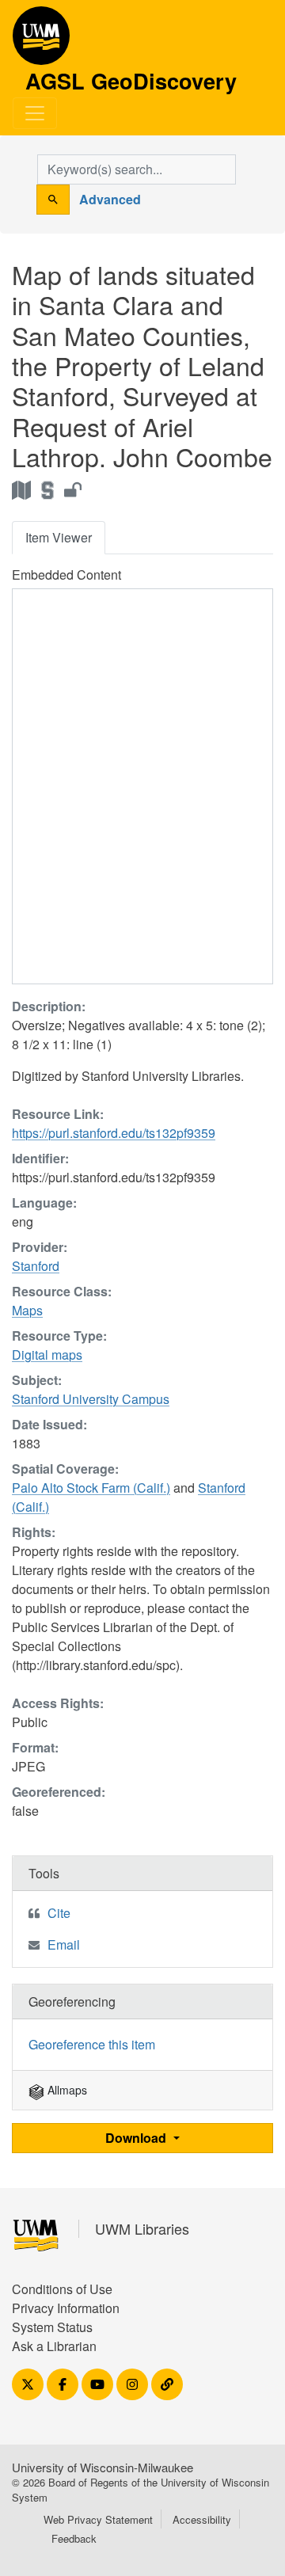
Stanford (36, 1266)
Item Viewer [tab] (59, 537)
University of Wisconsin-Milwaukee (103, 2467)
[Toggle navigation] (35, 113)
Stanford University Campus (91, 1399)
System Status (52, 2327)
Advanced (110, 199)
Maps (27, 1310)
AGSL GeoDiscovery (41, 41)
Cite (59, 1913)
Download (137, 2138)
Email (64, 1944)
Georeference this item (92, 2044)
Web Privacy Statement (98, 2519)
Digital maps (47, 1355)
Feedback (74, 2538)
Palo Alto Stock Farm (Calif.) (91, 1488)
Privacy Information (66, 2308)
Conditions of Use (62, 2289)
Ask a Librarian (54, 2346)
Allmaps (66, 2090)
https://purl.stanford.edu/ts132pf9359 (114, 1133)
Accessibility (202, 2519)
